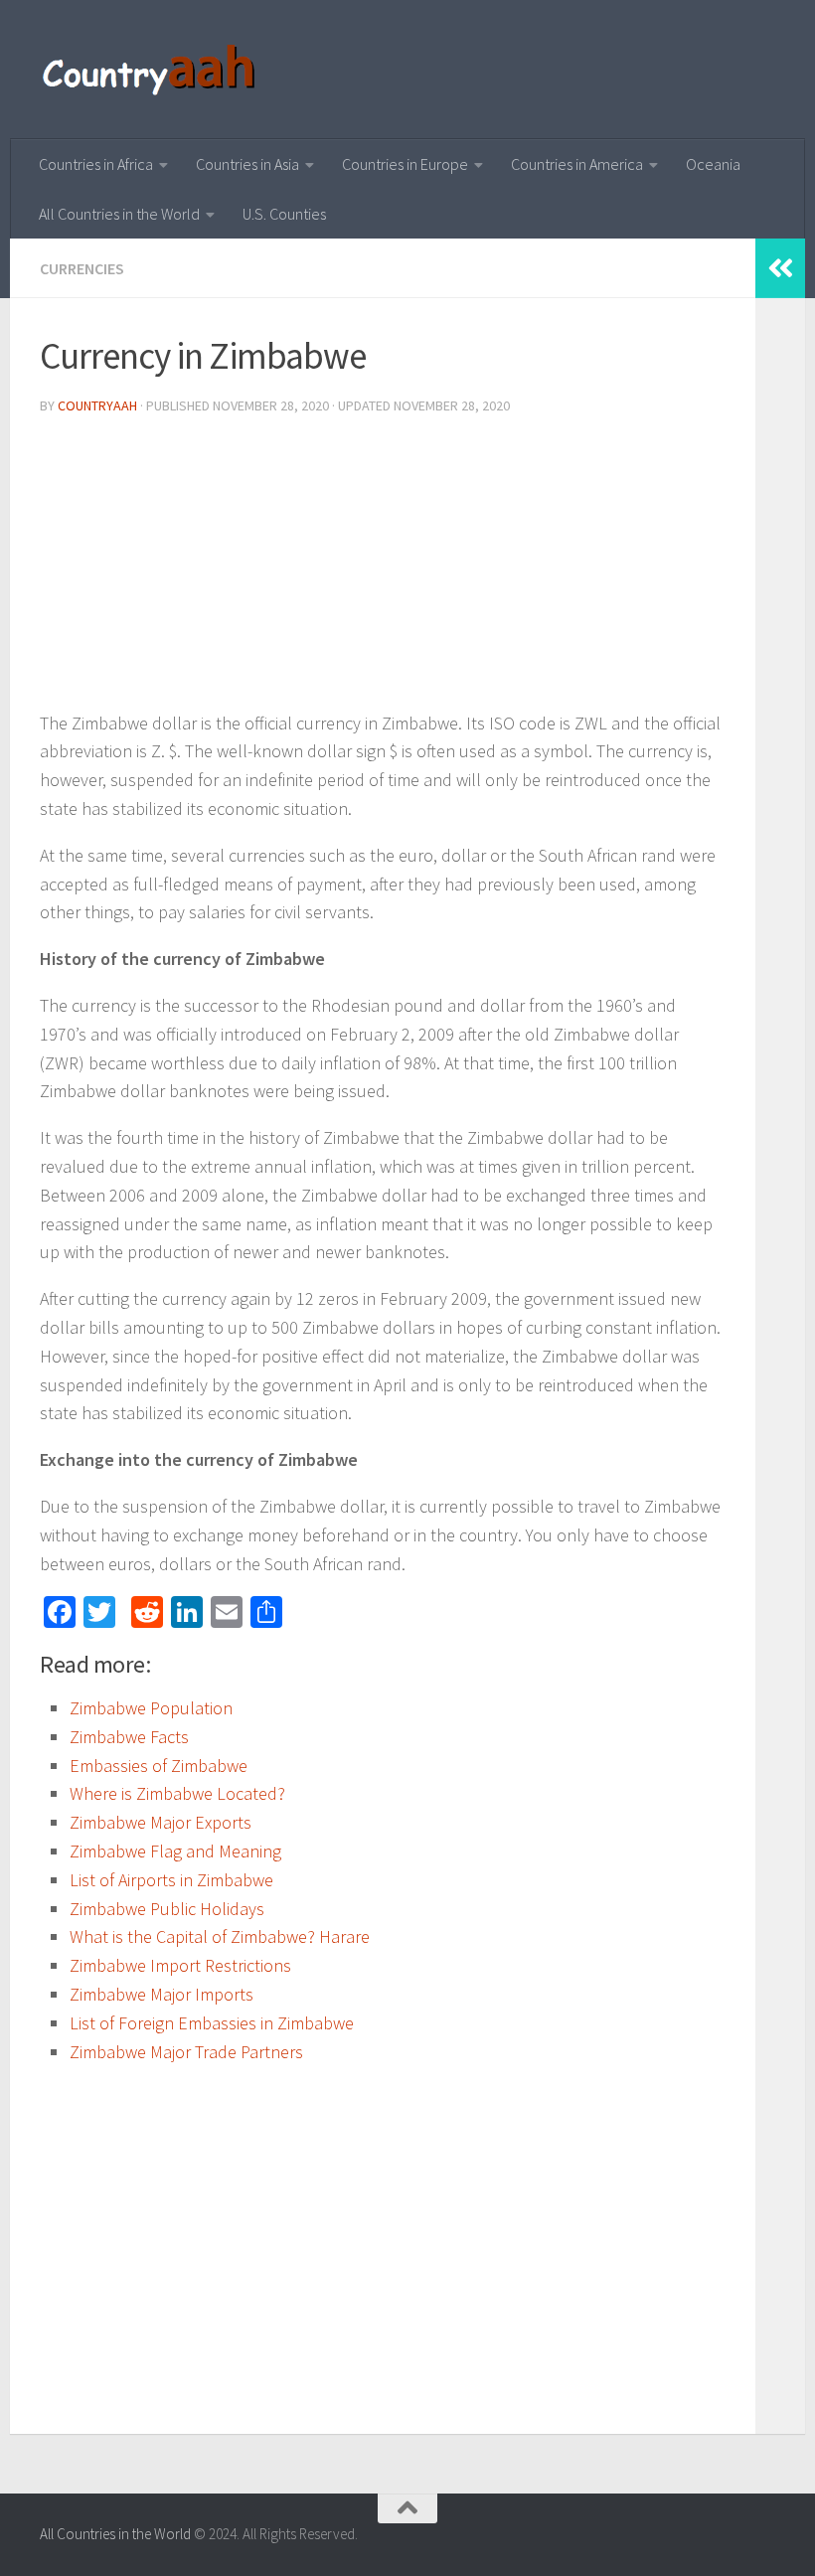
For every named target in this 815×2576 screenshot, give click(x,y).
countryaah (97, 405)
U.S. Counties (284, 214)
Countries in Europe (405, 164)
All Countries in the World (119, 214)
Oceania (713, 164)
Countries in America (577, 164)
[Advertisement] (383, 570)
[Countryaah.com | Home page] (152, 70)
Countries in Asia (247, 164)
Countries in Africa (96, 164)
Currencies (82, 268)
